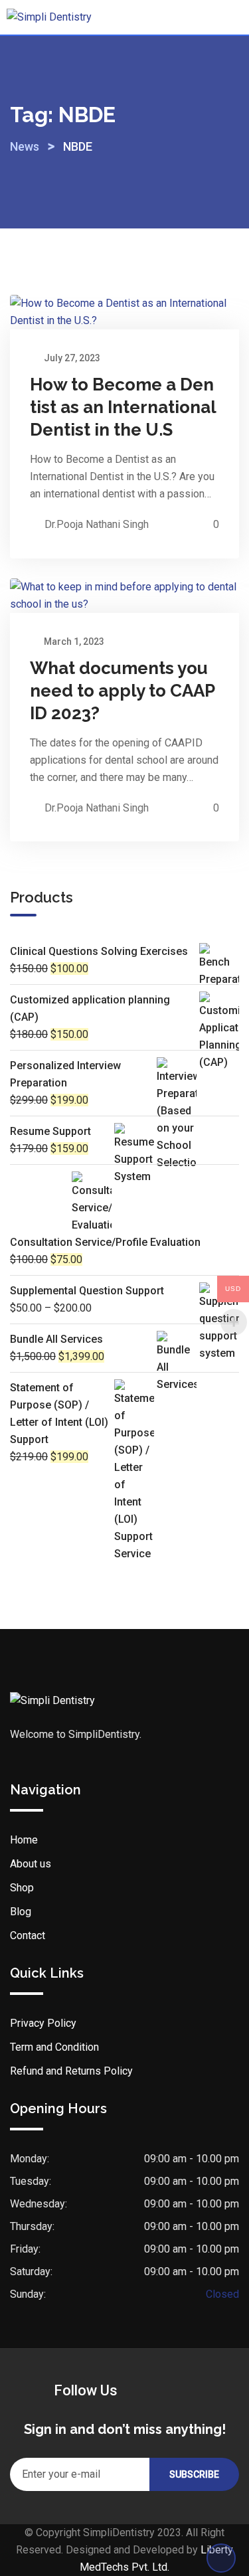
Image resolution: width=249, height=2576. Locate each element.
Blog (21, 1912)
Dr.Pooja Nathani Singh (97, 524)
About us (31, 1864)
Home (24, 1840)
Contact (28, 1935)
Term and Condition (54, 2047)
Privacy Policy (43, 2023)
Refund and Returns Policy (71, 2071)
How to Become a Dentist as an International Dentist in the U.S (123, 407)
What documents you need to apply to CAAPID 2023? (123, 691)
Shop (22, 1888)
